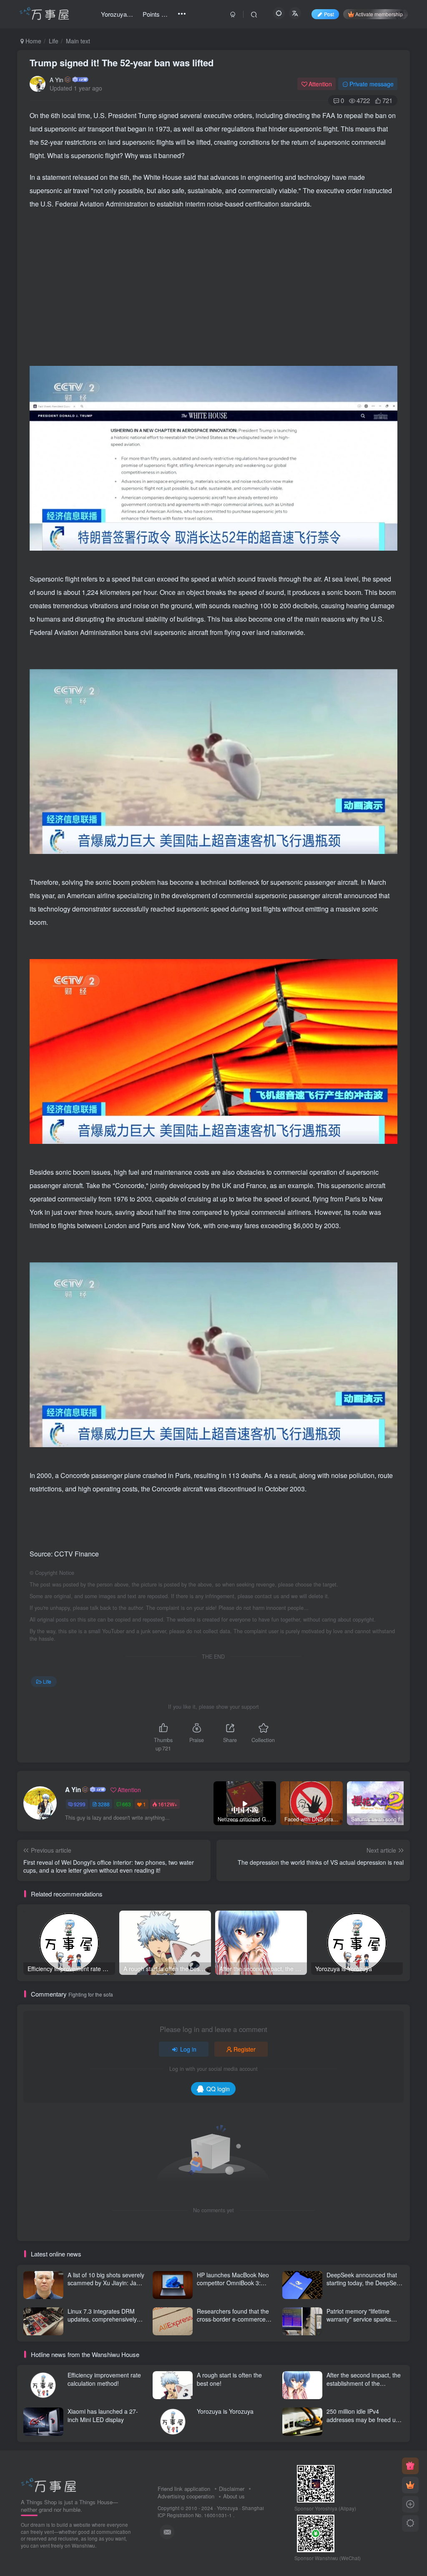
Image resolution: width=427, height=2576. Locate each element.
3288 (104, 1804)
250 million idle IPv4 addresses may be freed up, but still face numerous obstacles (364, 2424)
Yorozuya (227, 2508)
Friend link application (184, 2489)
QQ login (218, 2089)
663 (127, 1804)
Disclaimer (232, 2489)
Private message (372, 84)
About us (234, 2496)
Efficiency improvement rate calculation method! (104, 2379)
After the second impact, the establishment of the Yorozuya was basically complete (364, 2387)
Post (329, 14)
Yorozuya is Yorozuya (225, 2411)
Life (54, 41)
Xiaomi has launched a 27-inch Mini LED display (103, 2415)
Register (245, 2049)
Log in (188, 2049)
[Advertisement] (214, 277)
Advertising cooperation (186, 2496)
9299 (80, 1804)
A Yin (57, 80)
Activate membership (379, 14)
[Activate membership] (410, 2485)
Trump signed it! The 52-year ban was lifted (122, 63)
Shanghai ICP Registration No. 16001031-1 (211, 2512)
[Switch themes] (410, 2523)
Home (33, 41)
